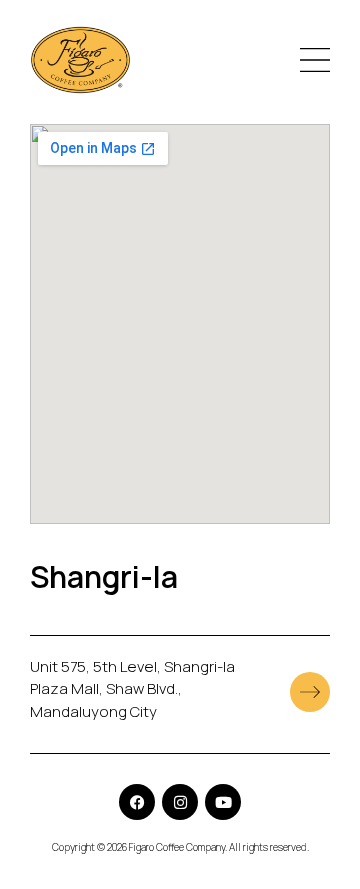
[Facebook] (137, 802)
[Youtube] (223, 802)
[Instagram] (180, 802)
